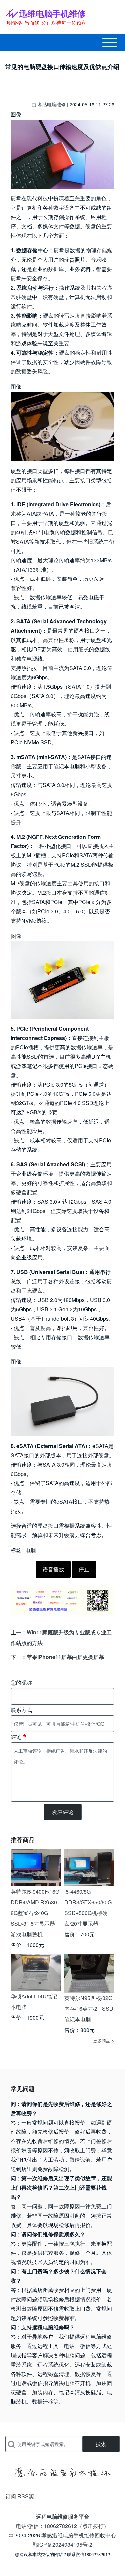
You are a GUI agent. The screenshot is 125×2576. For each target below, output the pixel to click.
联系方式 (21, 1710)
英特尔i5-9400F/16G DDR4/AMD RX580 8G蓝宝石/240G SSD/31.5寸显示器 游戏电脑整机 (35, 1913)
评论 (16, 1737)
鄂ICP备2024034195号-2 (62, 2545)
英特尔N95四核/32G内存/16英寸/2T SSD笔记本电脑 (89, 2009)
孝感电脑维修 (52, 104)
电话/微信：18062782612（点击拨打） (62, 2526)
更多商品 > (104, 2041)
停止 (84, 1569)
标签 (16, 1550)
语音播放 (53, 1569)
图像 (16, 114)
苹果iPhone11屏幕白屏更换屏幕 (65, 1657)
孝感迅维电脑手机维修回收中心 (79, 2535)
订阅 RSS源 (20, 2496)
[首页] (45, 17)
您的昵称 (21, 1682)
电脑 (31, 1550)
